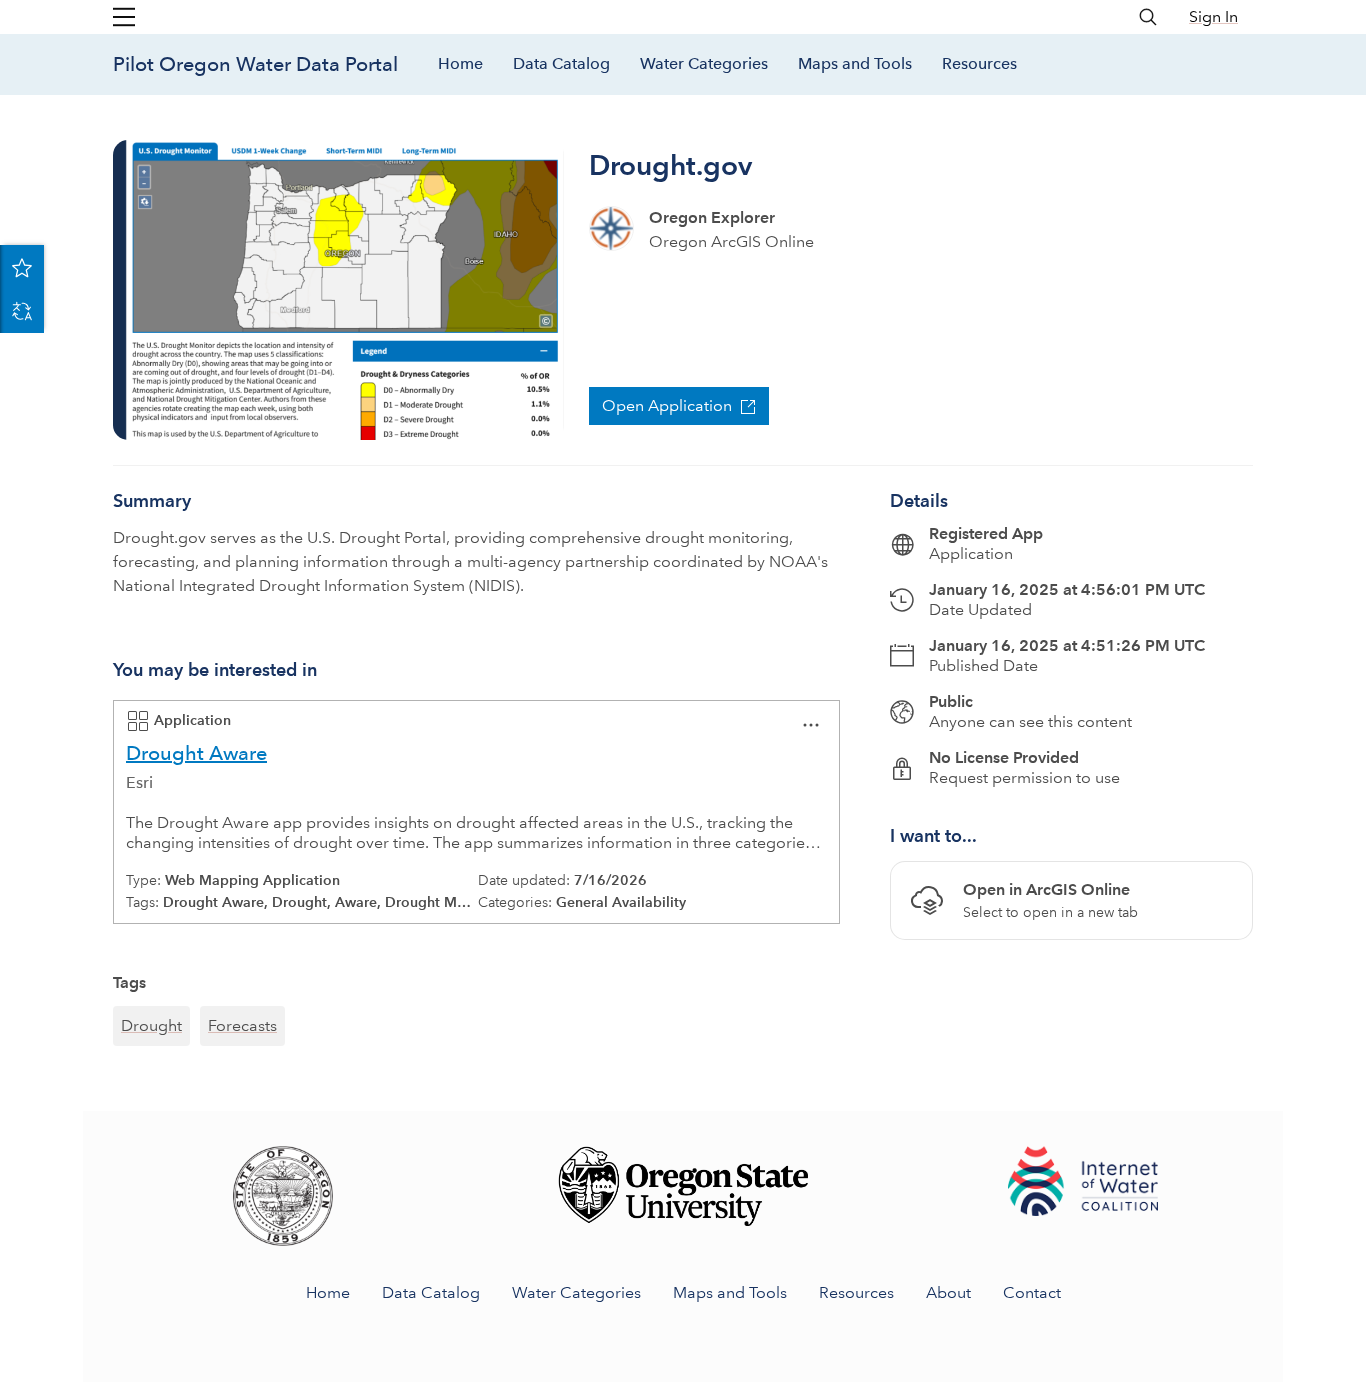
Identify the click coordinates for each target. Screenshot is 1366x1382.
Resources (979, 63)
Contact (1032, 1292)
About (948, 1292)
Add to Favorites (22, 267)
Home (460, 63)
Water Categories (704, 63)
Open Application (667, 405)
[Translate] (22, 311)
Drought (151, 1025)
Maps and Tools (855, 63)
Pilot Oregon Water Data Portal (255, 64)
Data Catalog (561, 63)
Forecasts (242, 1025)
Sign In (1213, 16)
